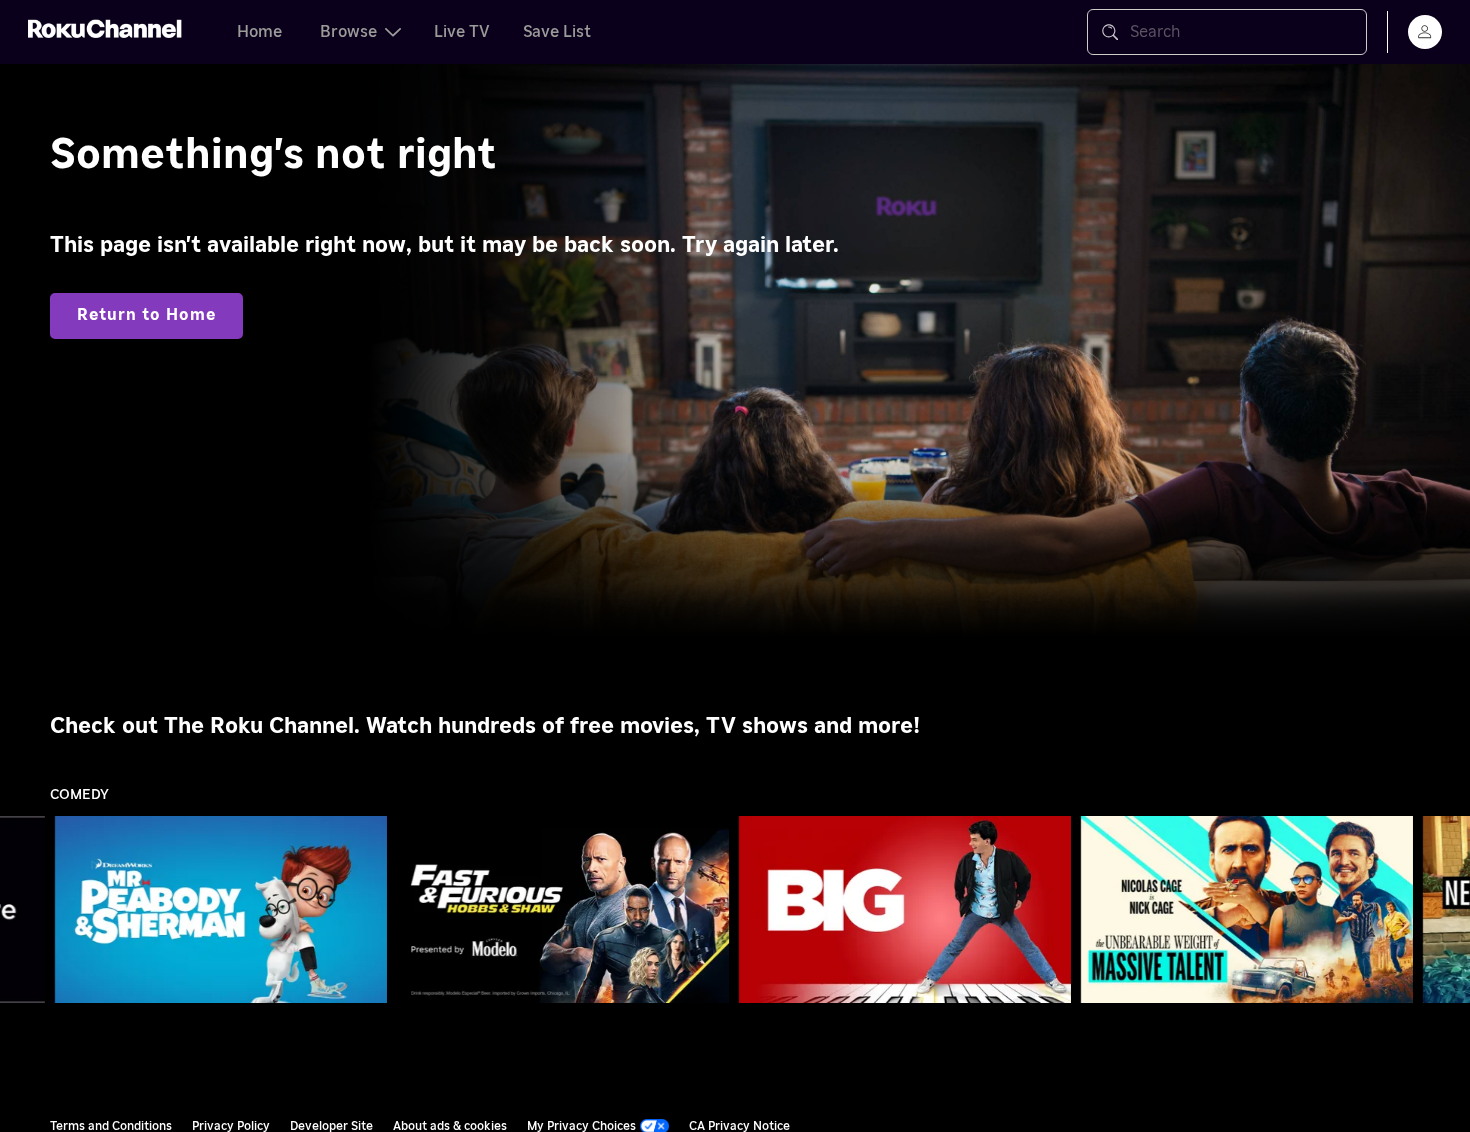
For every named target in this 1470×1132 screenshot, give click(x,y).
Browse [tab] (348, 32)
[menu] (1425, 32)
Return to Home (146, 315)
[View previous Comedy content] (25, 910)
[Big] (905, 910)
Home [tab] (259, 32)
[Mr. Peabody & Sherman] (221, 910)
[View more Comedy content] (1445, 910)
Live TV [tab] (462, 32)
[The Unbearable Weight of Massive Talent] (1247, 910)
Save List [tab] (557, 32)
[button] (225, 909)
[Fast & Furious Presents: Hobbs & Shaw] (563, 910)
